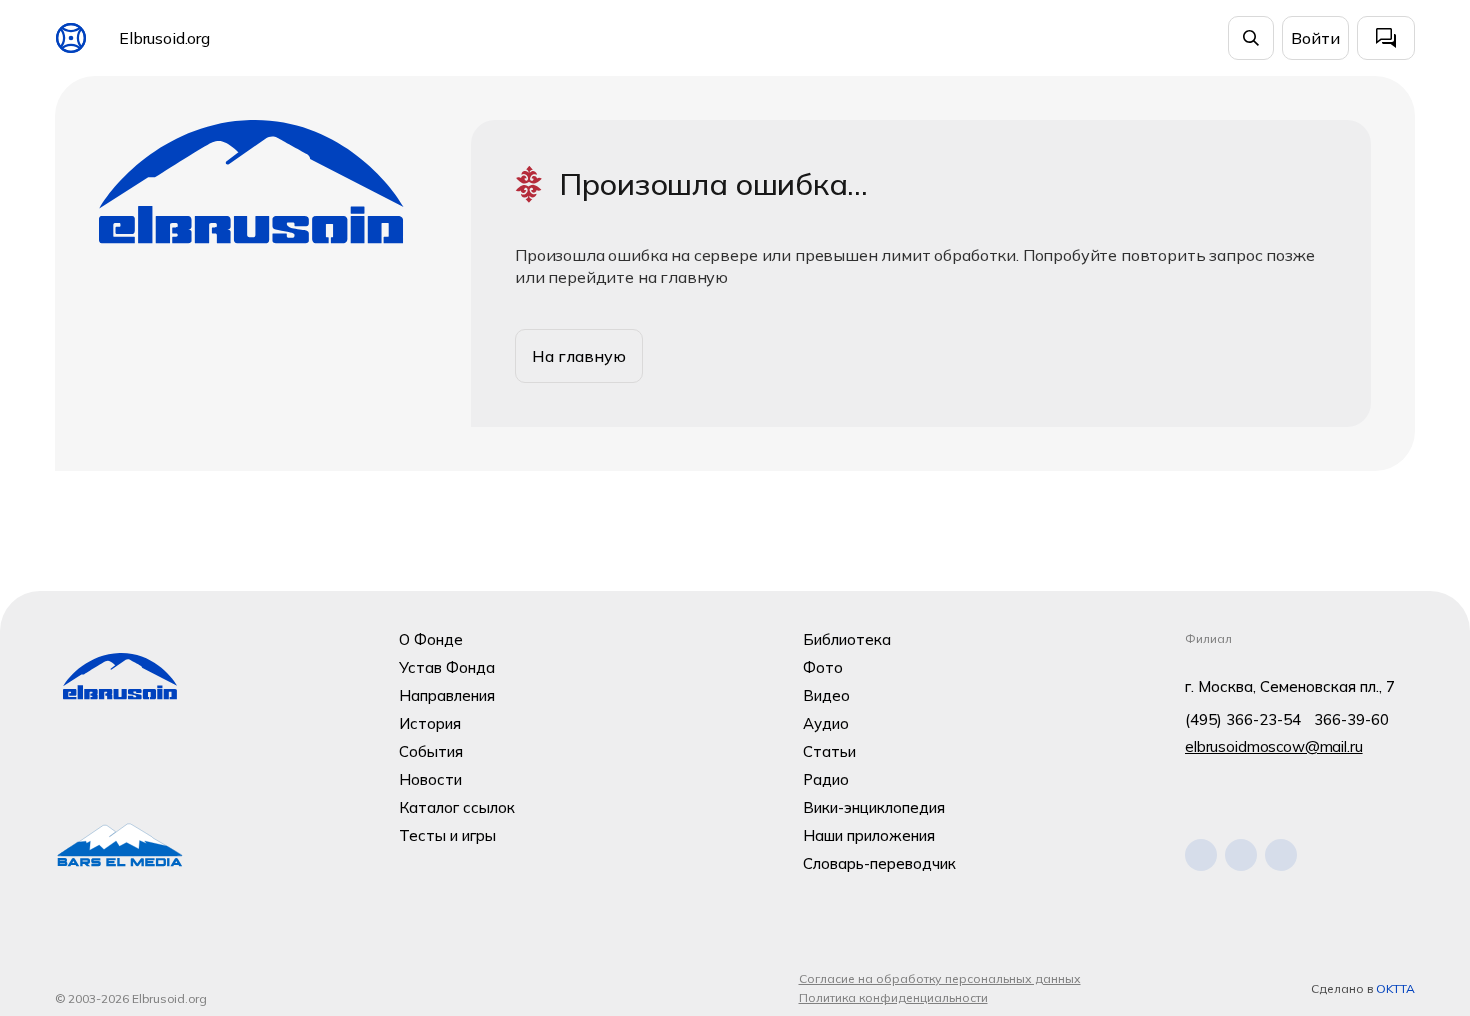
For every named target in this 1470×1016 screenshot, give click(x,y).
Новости (430, 779)
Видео (826, 695)
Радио (826, 779)
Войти (1315, 38)
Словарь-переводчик (879, 863)
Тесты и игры (447, 835)
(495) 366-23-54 (1243, 719)
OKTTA (1395, 988)
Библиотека (847, 639)
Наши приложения (869, 835)
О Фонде (431, 639)
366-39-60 (1351, 719)
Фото (823, 667)
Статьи (829, 751)
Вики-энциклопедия (874, 807)
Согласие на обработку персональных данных (940, 978)
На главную (579, 356)
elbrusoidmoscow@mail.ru (1274, 746)
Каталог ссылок (457, 807)
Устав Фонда (447, 667)
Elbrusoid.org (164, 38)
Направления (447, 695)
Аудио (826, 723)
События (431, 751)
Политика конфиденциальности (893, 997)
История (430, 723)
